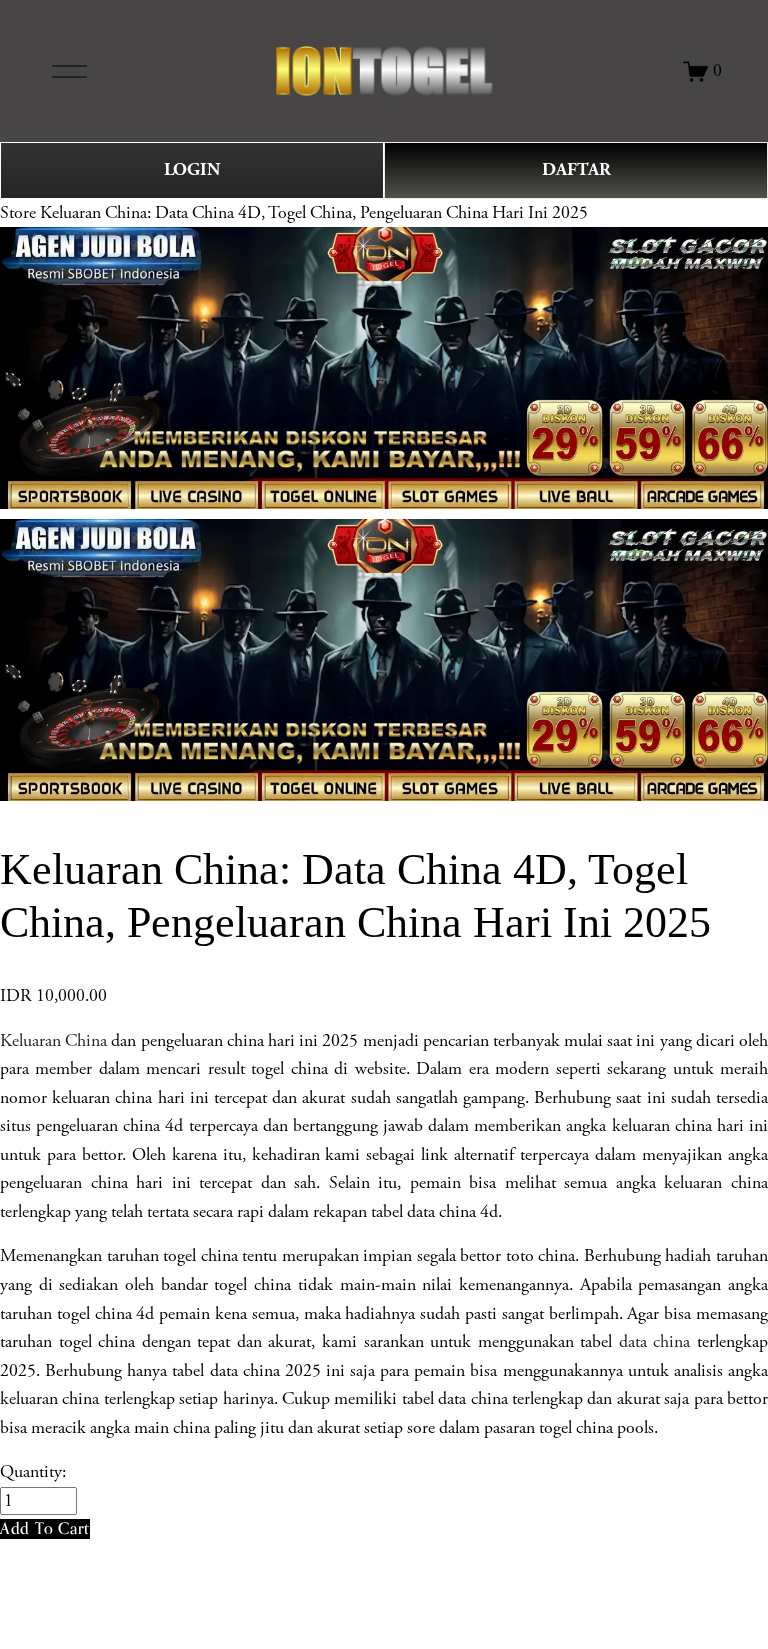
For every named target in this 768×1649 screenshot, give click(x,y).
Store (18, 213)
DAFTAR (576, 169)
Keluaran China (53, 1041)
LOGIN (192, 169)
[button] (45, 1528)
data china (655, 1342)
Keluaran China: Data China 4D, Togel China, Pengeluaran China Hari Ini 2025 (314, 213)
